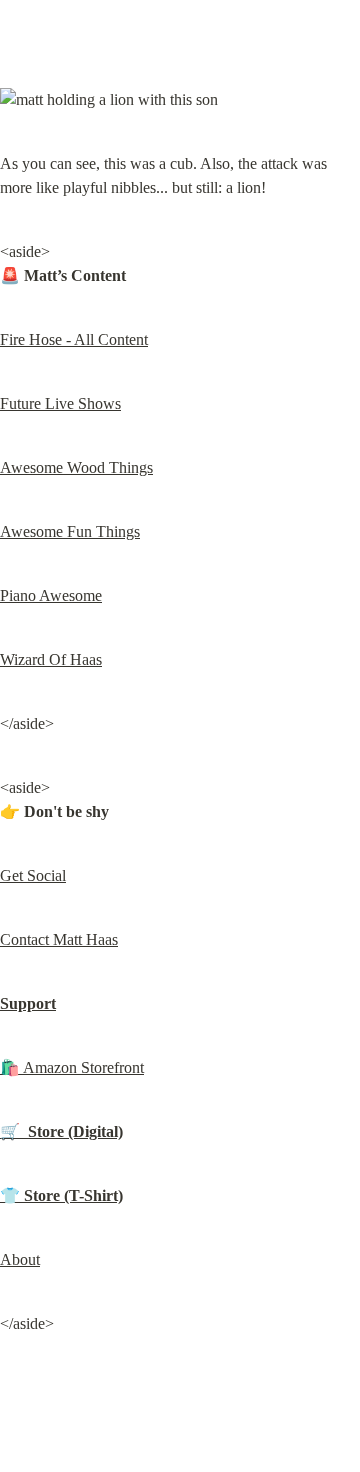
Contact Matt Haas (59, 939)
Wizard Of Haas (51, 659)
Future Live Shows (60, 403)
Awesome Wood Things (76, 467)
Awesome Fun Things (70, 531)
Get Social (33, 875)
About (20, 1259)
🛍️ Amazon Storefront (72, 1067)
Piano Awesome (51, 595)
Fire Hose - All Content (74, 339)
